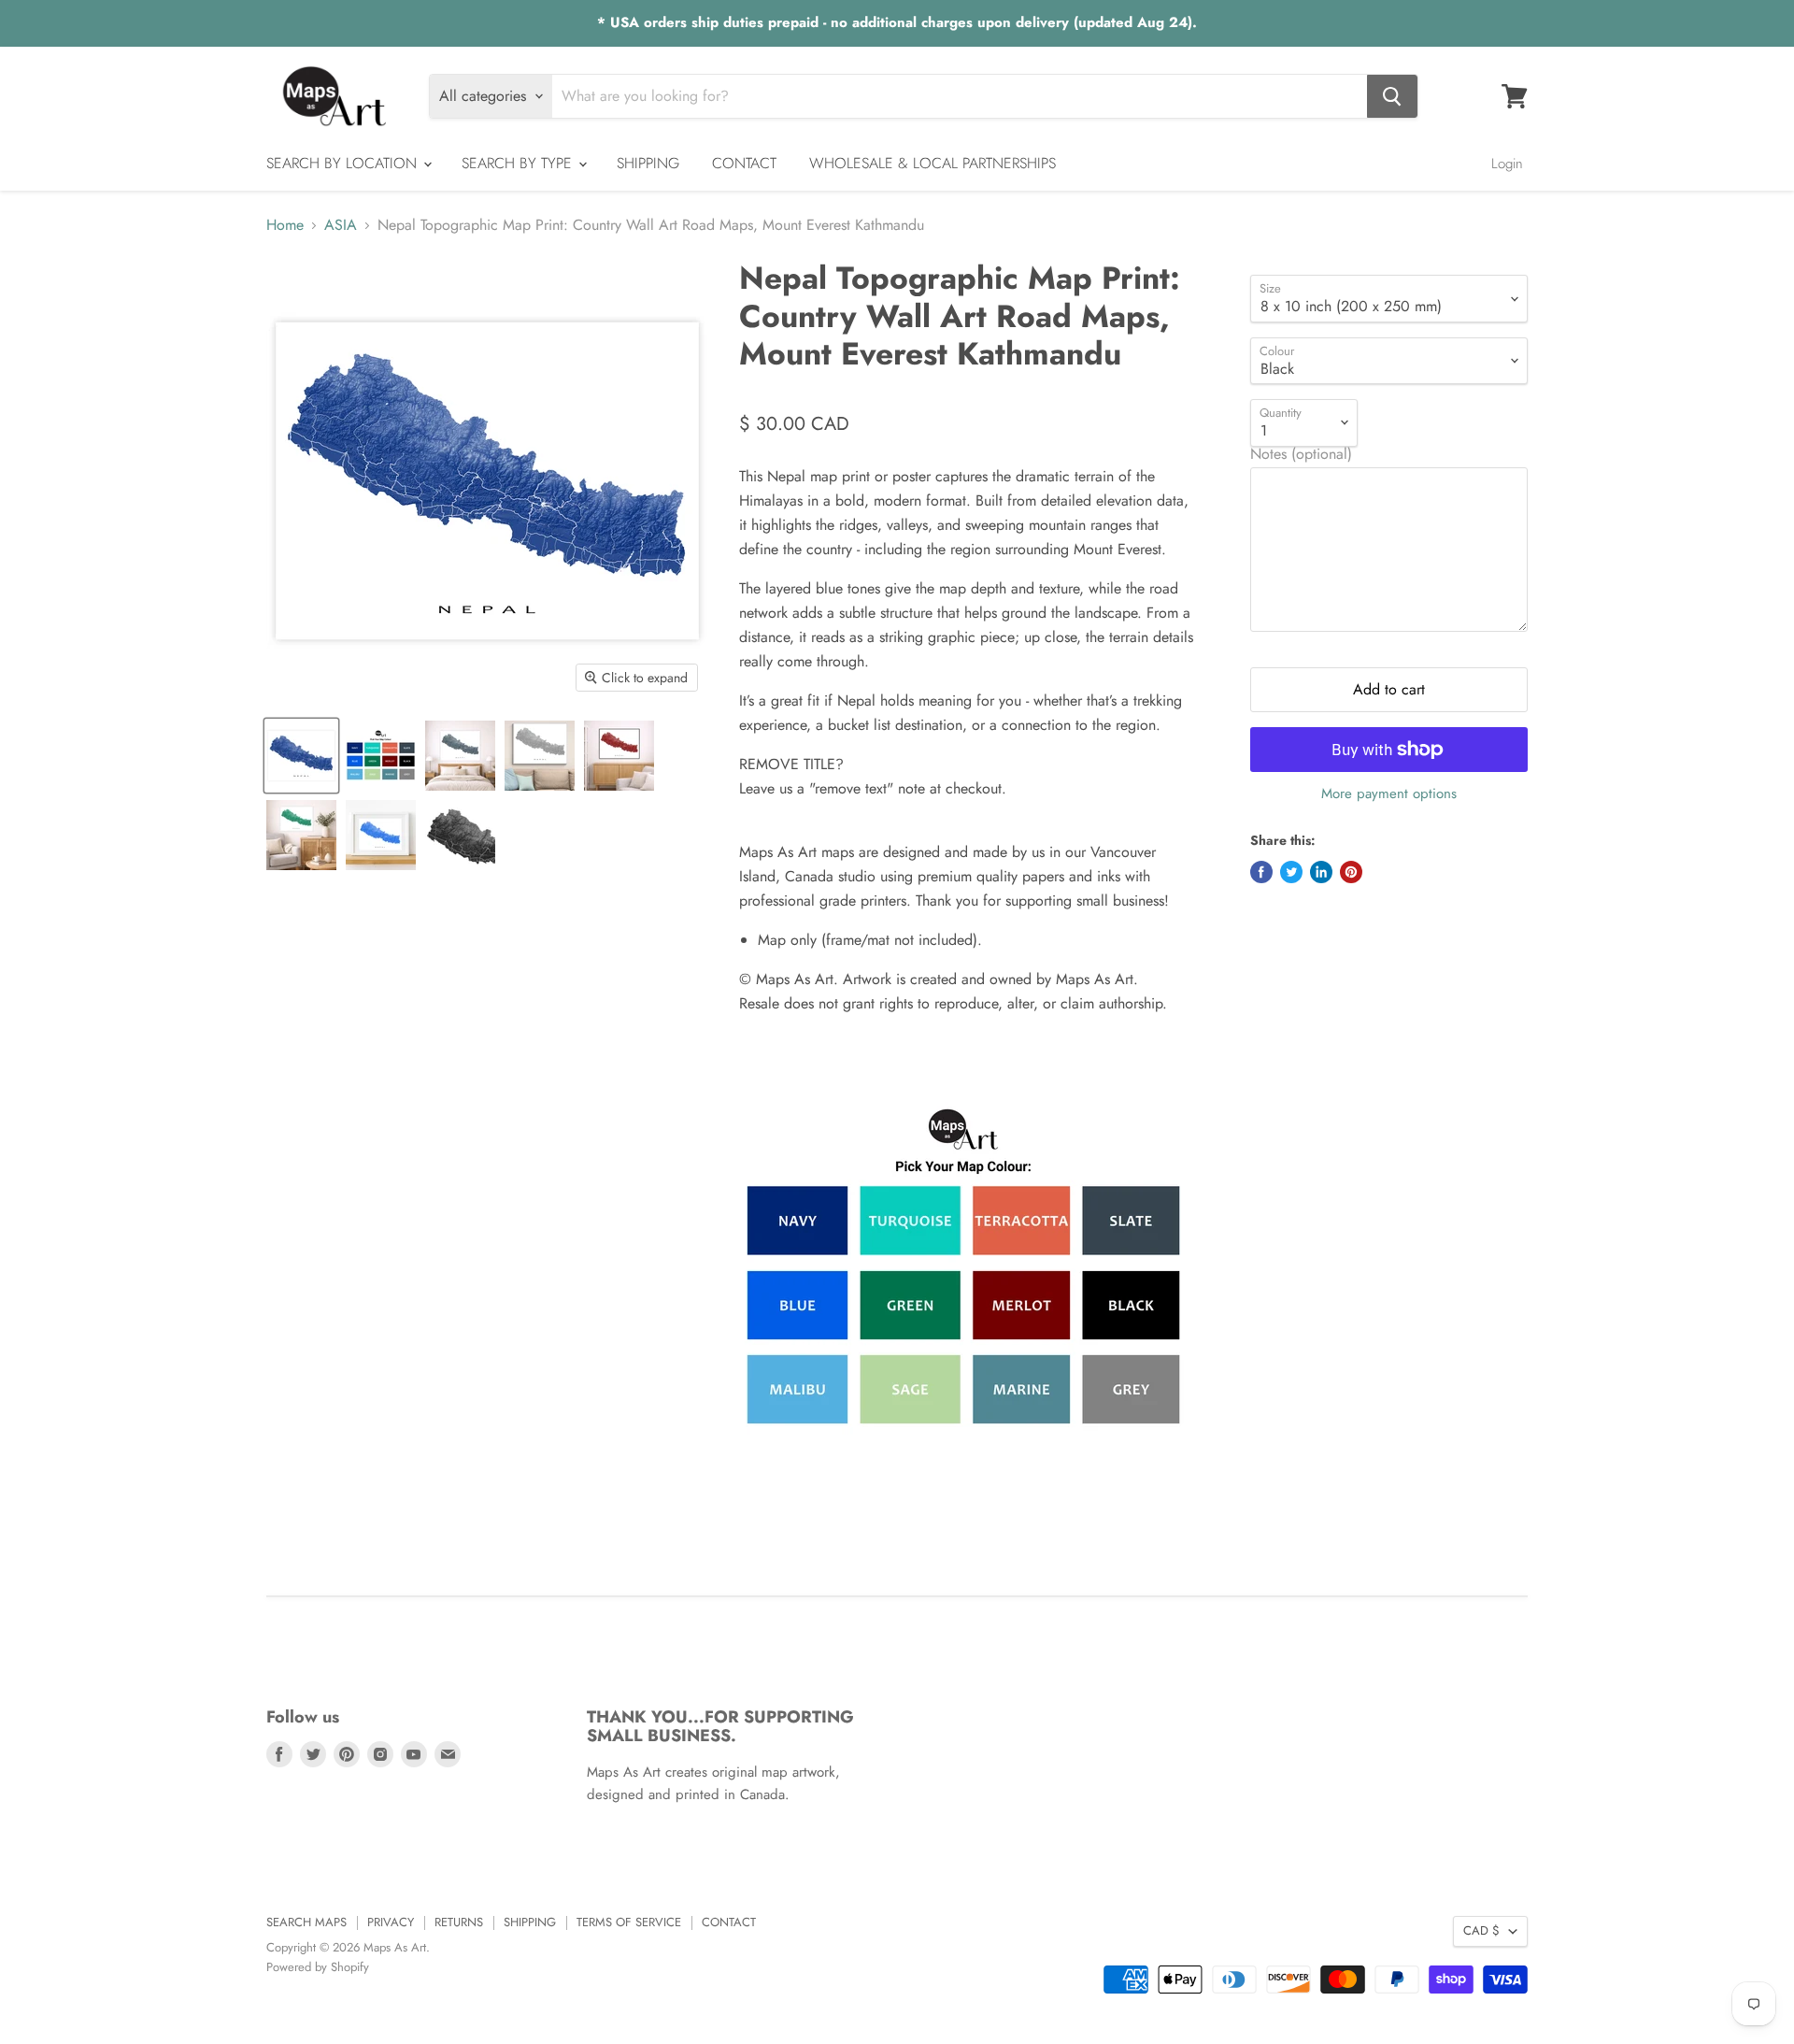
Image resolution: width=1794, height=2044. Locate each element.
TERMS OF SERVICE (629, 1922)
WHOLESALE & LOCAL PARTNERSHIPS (933, 163)
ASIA (341, 225)
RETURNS (459, 1922)
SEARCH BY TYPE (519, 163)
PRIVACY (391, 1922)
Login (1507, 164)
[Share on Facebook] (1261, 872)
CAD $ (1481, 1930)
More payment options (1389, 794)
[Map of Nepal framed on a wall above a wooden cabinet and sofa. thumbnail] (619, 756)
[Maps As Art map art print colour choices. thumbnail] (381, 756)
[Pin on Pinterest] (1351, 872)
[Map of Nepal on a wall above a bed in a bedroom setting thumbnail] (460, 756)
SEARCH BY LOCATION (344, 163)
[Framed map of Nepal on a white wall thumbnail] (381, 835)
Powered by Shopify (318, 1967)
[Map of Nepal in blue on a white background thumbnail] (301, 756)
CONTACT (744, 163)
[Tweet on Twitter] (1291, 872)
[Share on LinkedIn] (1321, 872)
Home (285, 225)
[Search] (1392, 96)
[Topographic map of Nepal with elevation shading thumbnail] (460, 835)
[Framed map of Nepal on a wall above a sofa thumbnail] (540, 756)
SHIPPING (648, 163)
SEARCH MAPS (306, 1922)
